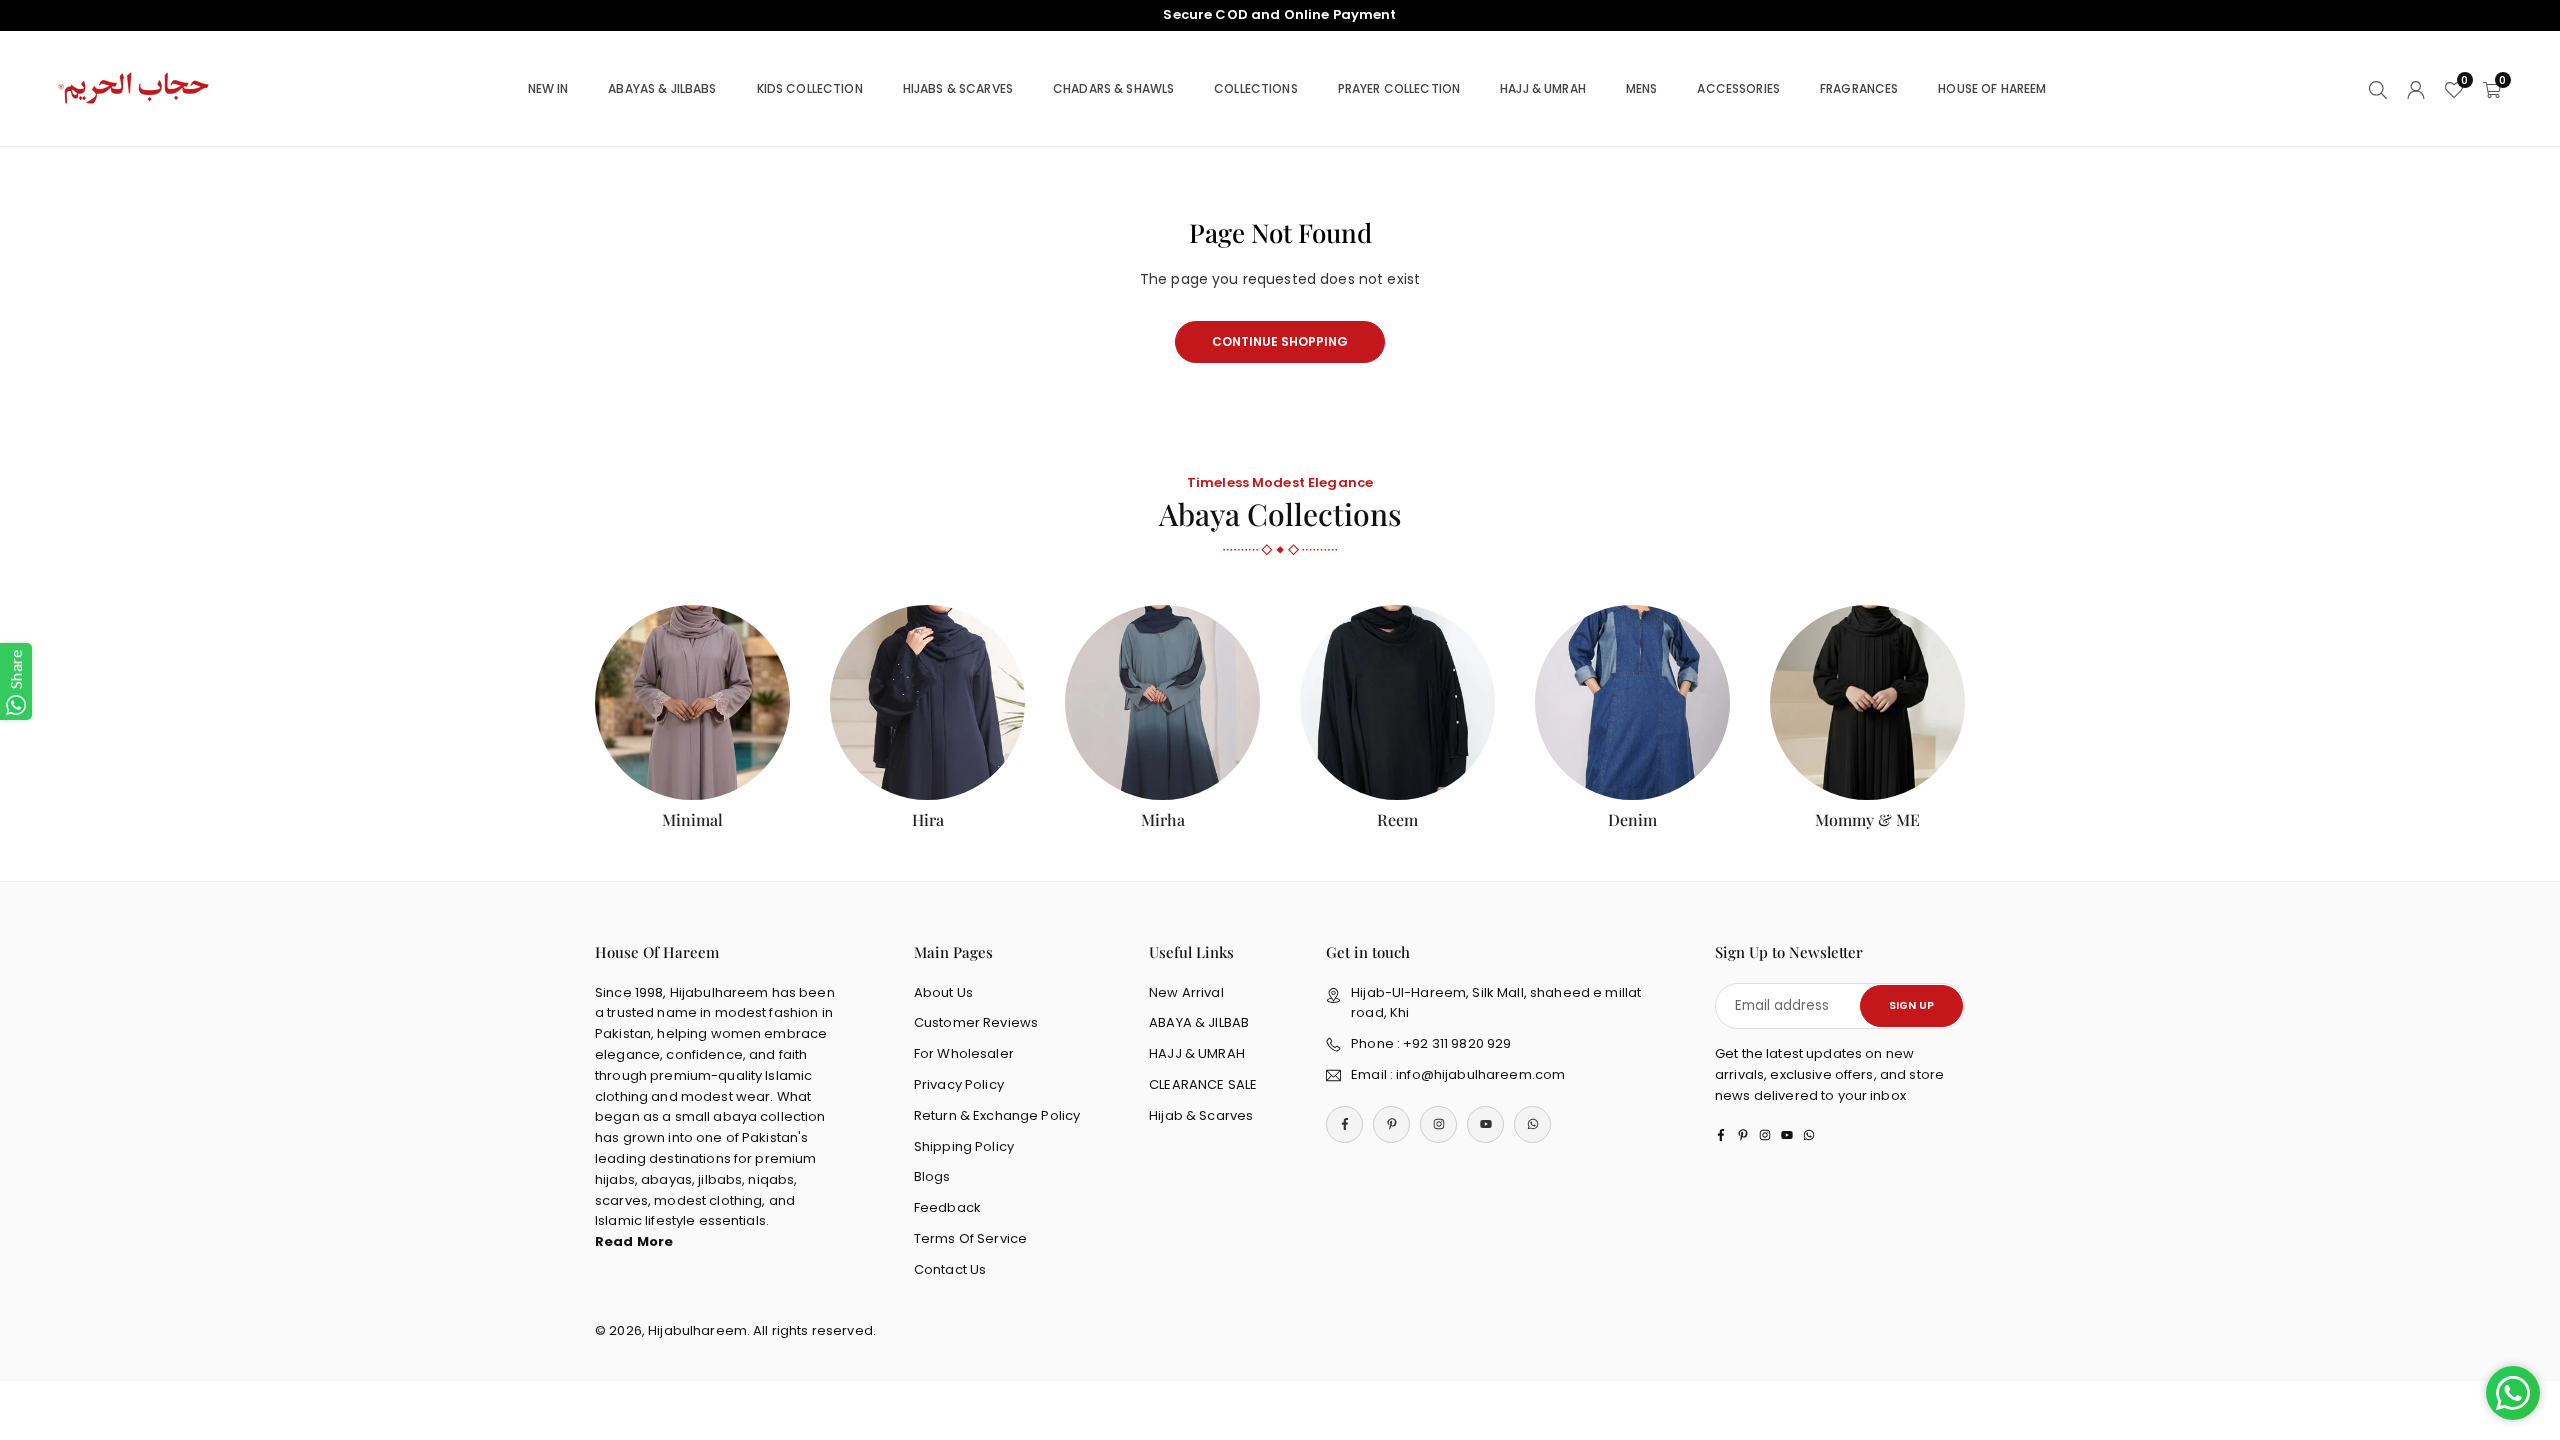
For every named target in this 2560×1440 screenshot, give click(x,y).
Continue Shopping (1280, 341)
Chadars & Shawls (1113, 88)
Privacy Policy (959, 1084)
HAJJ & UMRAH (1197, 1053)
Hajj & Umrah (1543, 88)
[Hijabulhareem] (135, 87)
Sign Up (1911, 1005)
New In (548, 88)
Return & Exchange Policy (997, 1115)
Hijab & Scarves (1201, 1115)
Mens (1642, 88)
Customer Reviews (976, 1022)
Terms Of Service (970, 1238)
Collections (1256, 88)
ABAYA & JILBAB (1199, 1022)
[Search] (2378, 88)
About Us (943, 992)
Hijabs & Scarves (958, 88)
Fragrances (1859, 88)
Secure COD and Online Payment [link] (1279, 15)
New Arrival (1186, 992)
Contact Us (950, 1269)
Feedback (947, 1207)
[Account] (2416, 88)
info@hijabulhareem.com (1480, 1074)
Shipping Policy (964, 1146)
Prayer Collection (1399, 88)
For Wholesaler (964, 1053)
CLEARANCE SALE (1203, 1084)
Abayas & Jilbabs (662, 88)
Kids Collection (810, 88)
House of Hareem (1992, 88)
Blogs (932, 1176)
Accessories (1738, 88)
